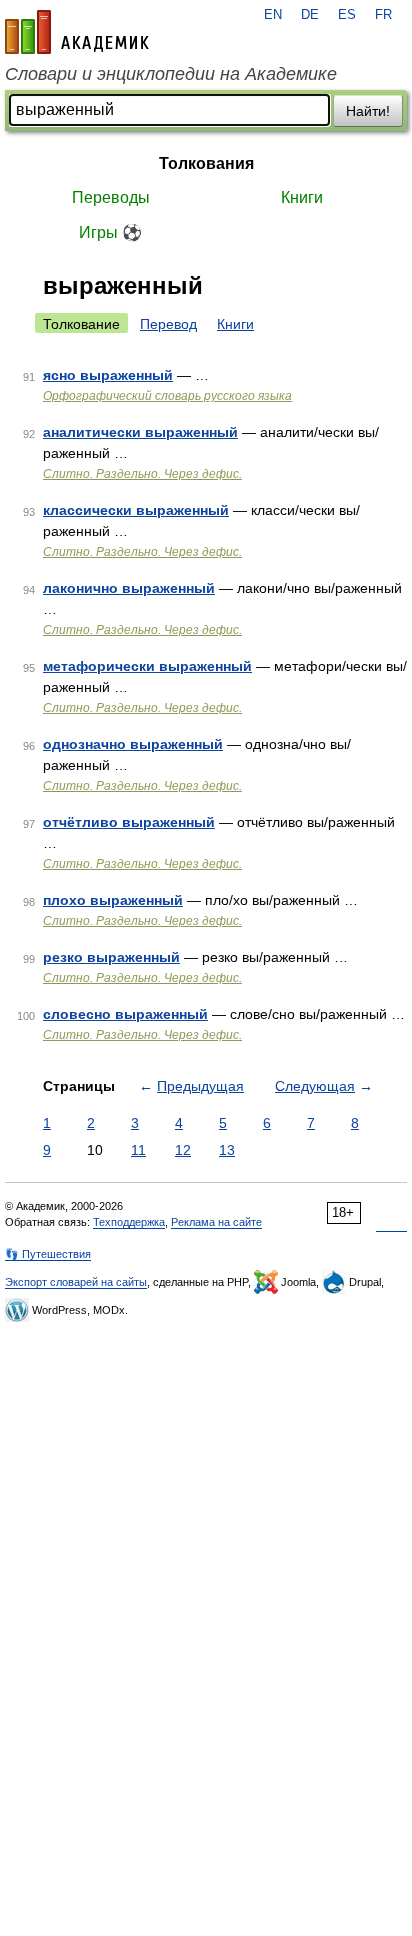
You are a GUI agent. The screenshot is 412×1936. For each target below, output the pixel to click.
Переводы (111, 197)
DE (310, 15)
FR (383, 15)
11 (138, 1150)
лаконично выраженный (129, 588)
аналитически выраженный (140, 432)
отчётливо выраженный (129, 822)
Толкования (206, 163)
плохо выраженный (113, 900)
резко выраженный (111, 957)
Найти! (368, 111)
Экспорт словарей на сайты (76, 1282)
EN (273, 15)
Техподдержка (129, 1222)
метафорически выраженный (147, 666)
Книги (302, 197)
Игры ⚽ (110, 232)
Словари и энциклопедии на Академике (171, 74)
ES (347, 15)
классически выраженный (136, 510)
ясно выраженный (108, 375)
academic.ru (77, 32)
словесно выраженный (125, 1014)
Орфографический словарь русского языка (167, 396)
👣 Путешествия (48, 1254)
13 (227, 1150)
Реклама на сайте (216, 1222)
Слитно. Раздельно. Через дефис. (142, 474)
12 (183, 1150)
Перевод (168, 324)
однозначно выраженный (133, 744)
